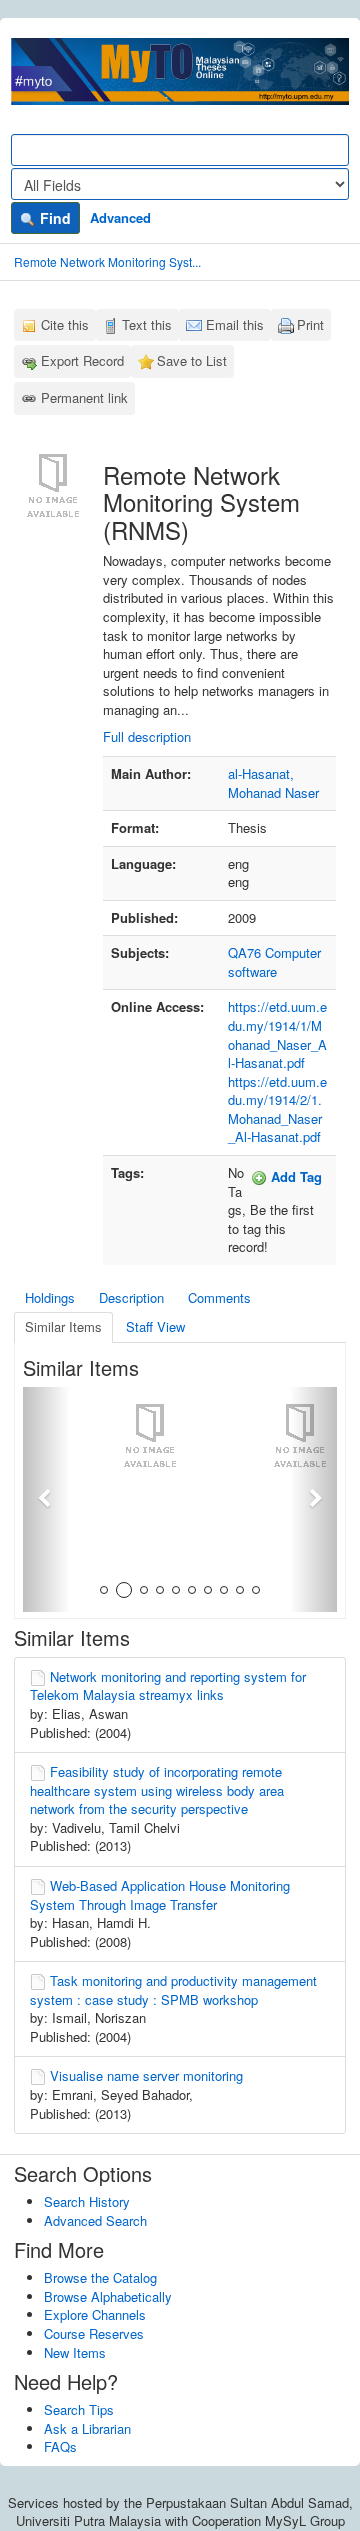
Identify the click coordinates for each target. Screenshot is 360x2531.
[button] (46, 1499)
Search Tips (79, 2409)
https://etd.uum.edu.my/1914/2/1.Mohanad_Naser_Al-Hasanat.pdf (277, 1109)
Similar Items (63, 1326)
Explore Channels (95, 2314)
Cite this (65, 324)
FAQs (60, 2446)
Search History (87, 2201)
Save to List (192, 360)
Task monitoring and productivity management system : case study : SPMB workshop (173, 1990)
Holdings (50, 1297)
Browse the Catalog (100, 2277)
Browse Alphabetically (108, 2296)
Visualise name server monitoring (146, 2075)
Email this (235, 324)
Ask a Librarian (87, 2428)
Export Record (82, 360)
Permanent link (84, 397)
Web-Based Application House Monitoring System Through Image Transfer (160, 1895)
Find (53, 218)
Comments (219, 1297)
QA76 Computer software (274, 962)
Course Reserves (94, 2333)
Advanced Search (95, 2220)
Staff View (155, 1326)
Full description (147, 736)
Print (310, 324)
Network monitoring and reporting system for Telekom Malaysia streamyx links (168, 1686)
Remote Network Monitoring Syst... (107, 261)
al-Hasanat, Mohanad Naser (273, 783)
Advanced (120, 217)
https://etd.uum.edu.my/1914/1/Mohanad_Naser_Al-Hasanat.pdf (277, 1034)
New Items (75, 2352)
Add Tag (294, 1176)
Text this (147, 324)
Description (131, 1297)
